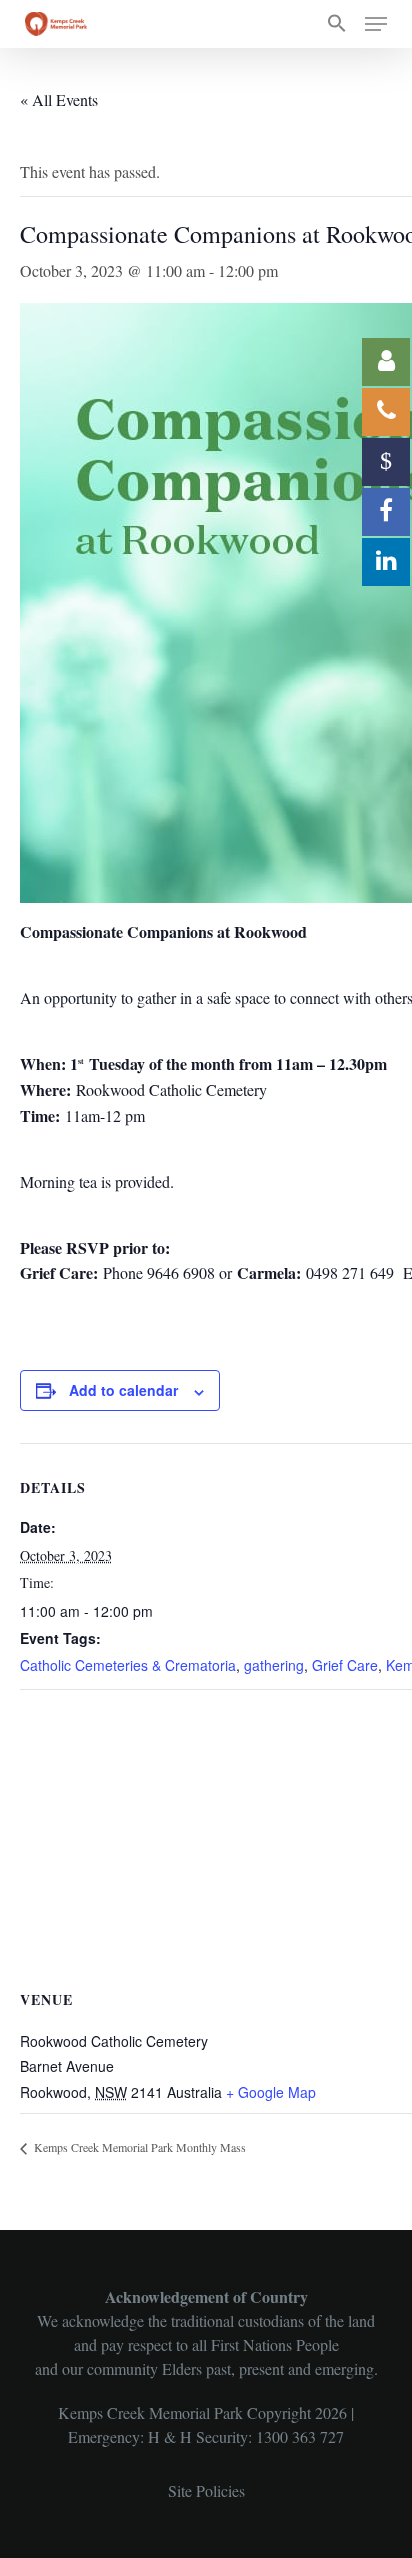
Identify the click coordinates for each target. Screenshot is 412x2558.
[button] (337, 24)
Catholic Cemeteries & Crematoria (128, 1665)
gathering (274, 1665)
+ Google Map (271, 2092)
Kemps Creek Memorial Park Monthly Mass (138, 2147)
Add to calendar (123, 1390)
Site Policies (206, 2490)
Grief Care (345, 1665)
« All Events (59, 99)
